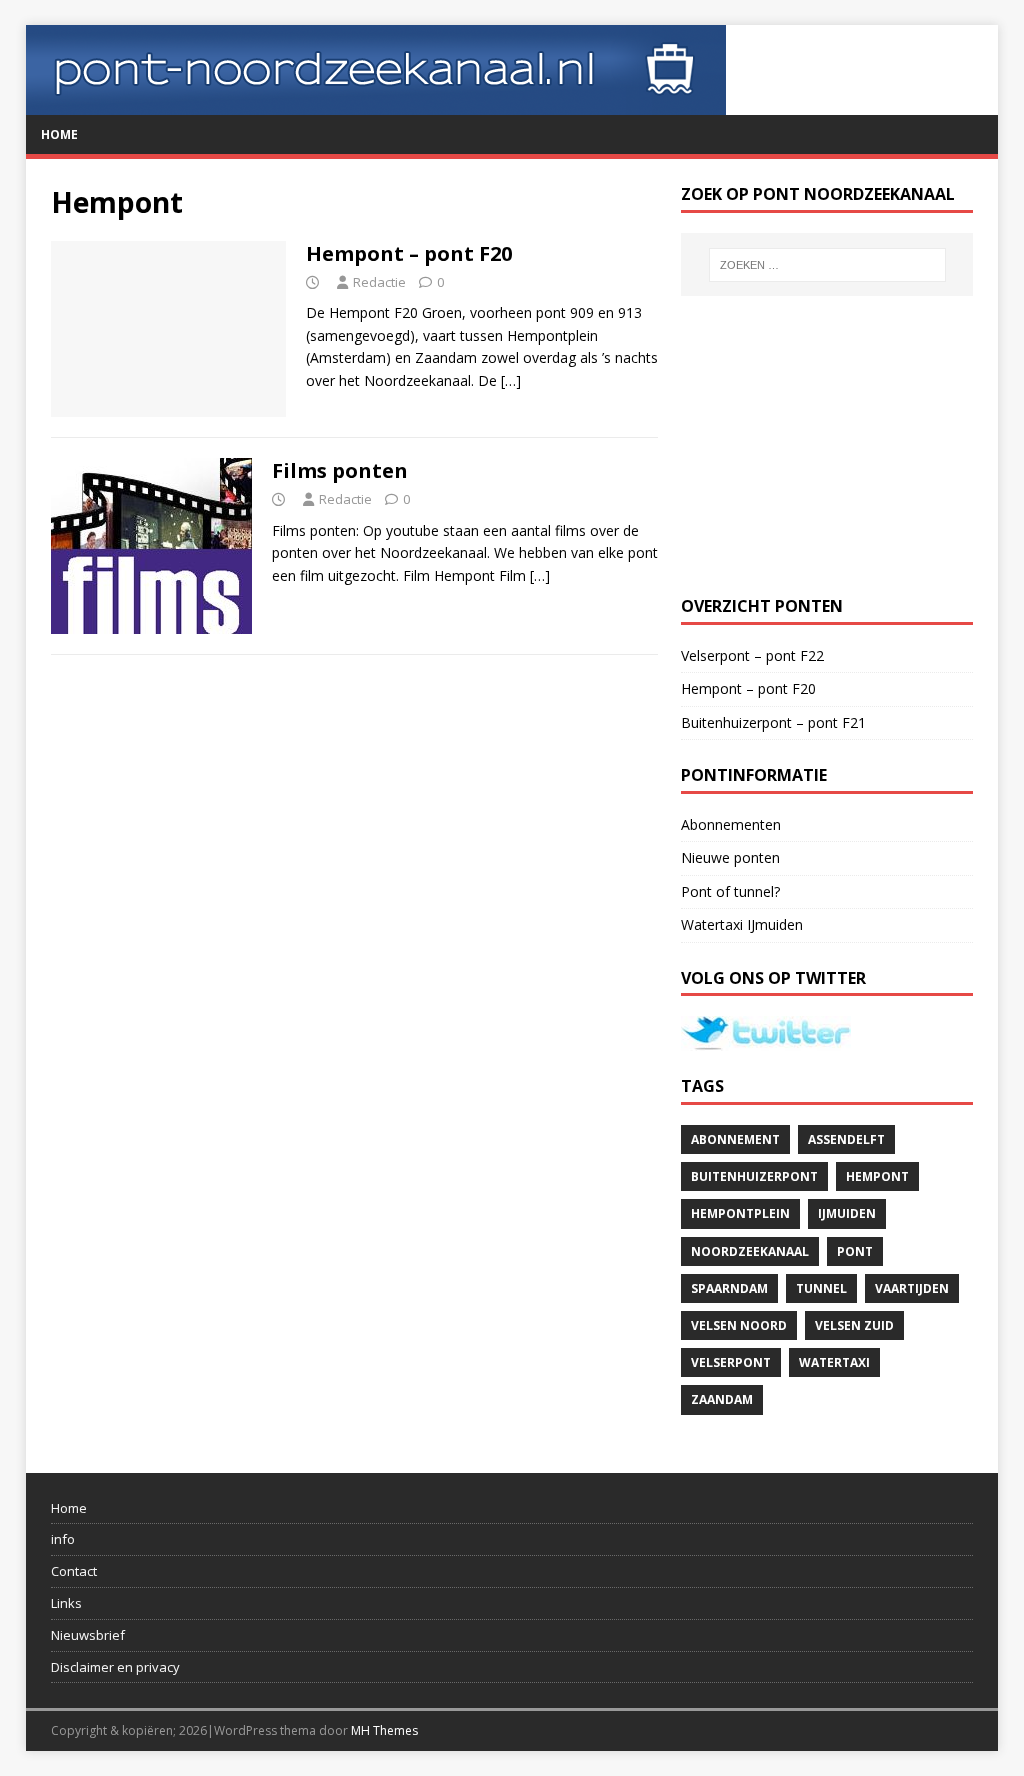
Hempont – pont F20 (409, 253)
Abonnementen (731, 824)
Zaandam (722, 1399)
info (63, 1539)
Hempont (877, 1176)
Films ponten (340, 470)
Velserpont (731, 1362)
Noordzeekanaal (750, 1251)
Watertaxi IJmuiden (742, 924)
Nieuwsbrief (88, 1635)
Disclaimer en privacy (115, 1667)
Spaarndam (729, 1288)
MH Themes (384, 1730)
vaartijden (912, 1288)
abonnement (735, 1139)
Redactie (379, 282)
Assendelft (846, 1139)
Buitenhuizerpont (754, 1176)
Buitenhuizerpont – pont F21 (773, 722)
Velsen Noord (739, 1325)
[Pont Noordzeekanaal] (376, 103)
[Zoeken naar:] (827, 265)
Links (66, 1603)
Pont (855, 1251)
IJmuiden (847, 1213)
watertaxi (834, 1362)
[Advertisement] (827, 446)
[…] (511, 380)
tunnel (821, 1288)
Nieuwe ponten (730, 857)
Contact (74, 1571)
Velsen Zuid (854, 1325)
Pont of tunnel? (730, 891)
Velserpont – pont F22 (752, 655)
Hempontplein (740, 1213)
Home (59, 134)
